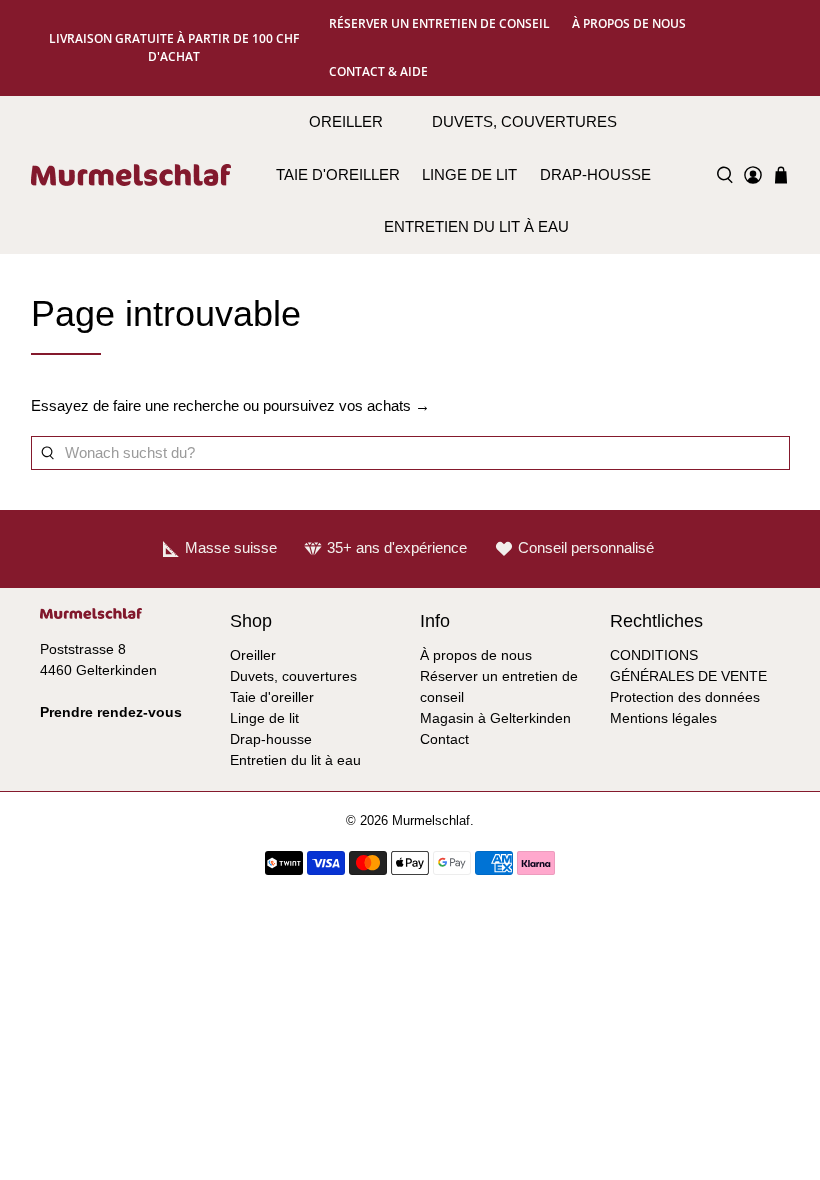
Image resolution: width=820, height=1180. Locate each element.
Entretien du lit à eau (476, 226)
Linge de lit (469, 174)
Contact (444, 739)
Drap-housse (595, 174)
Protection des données (685, 697)
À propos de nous (629, 23)
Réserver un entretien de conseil (439, 23)
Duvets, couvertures (524, 121)
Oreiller (346, 121)
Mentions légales (663, 718)
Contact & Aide (378, 71)
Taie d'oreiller (338, 174)
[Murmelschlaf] (131, 175)
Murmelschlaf (431, 821)
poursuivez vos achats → (346, 405)
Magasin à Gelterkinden (495, 718)
